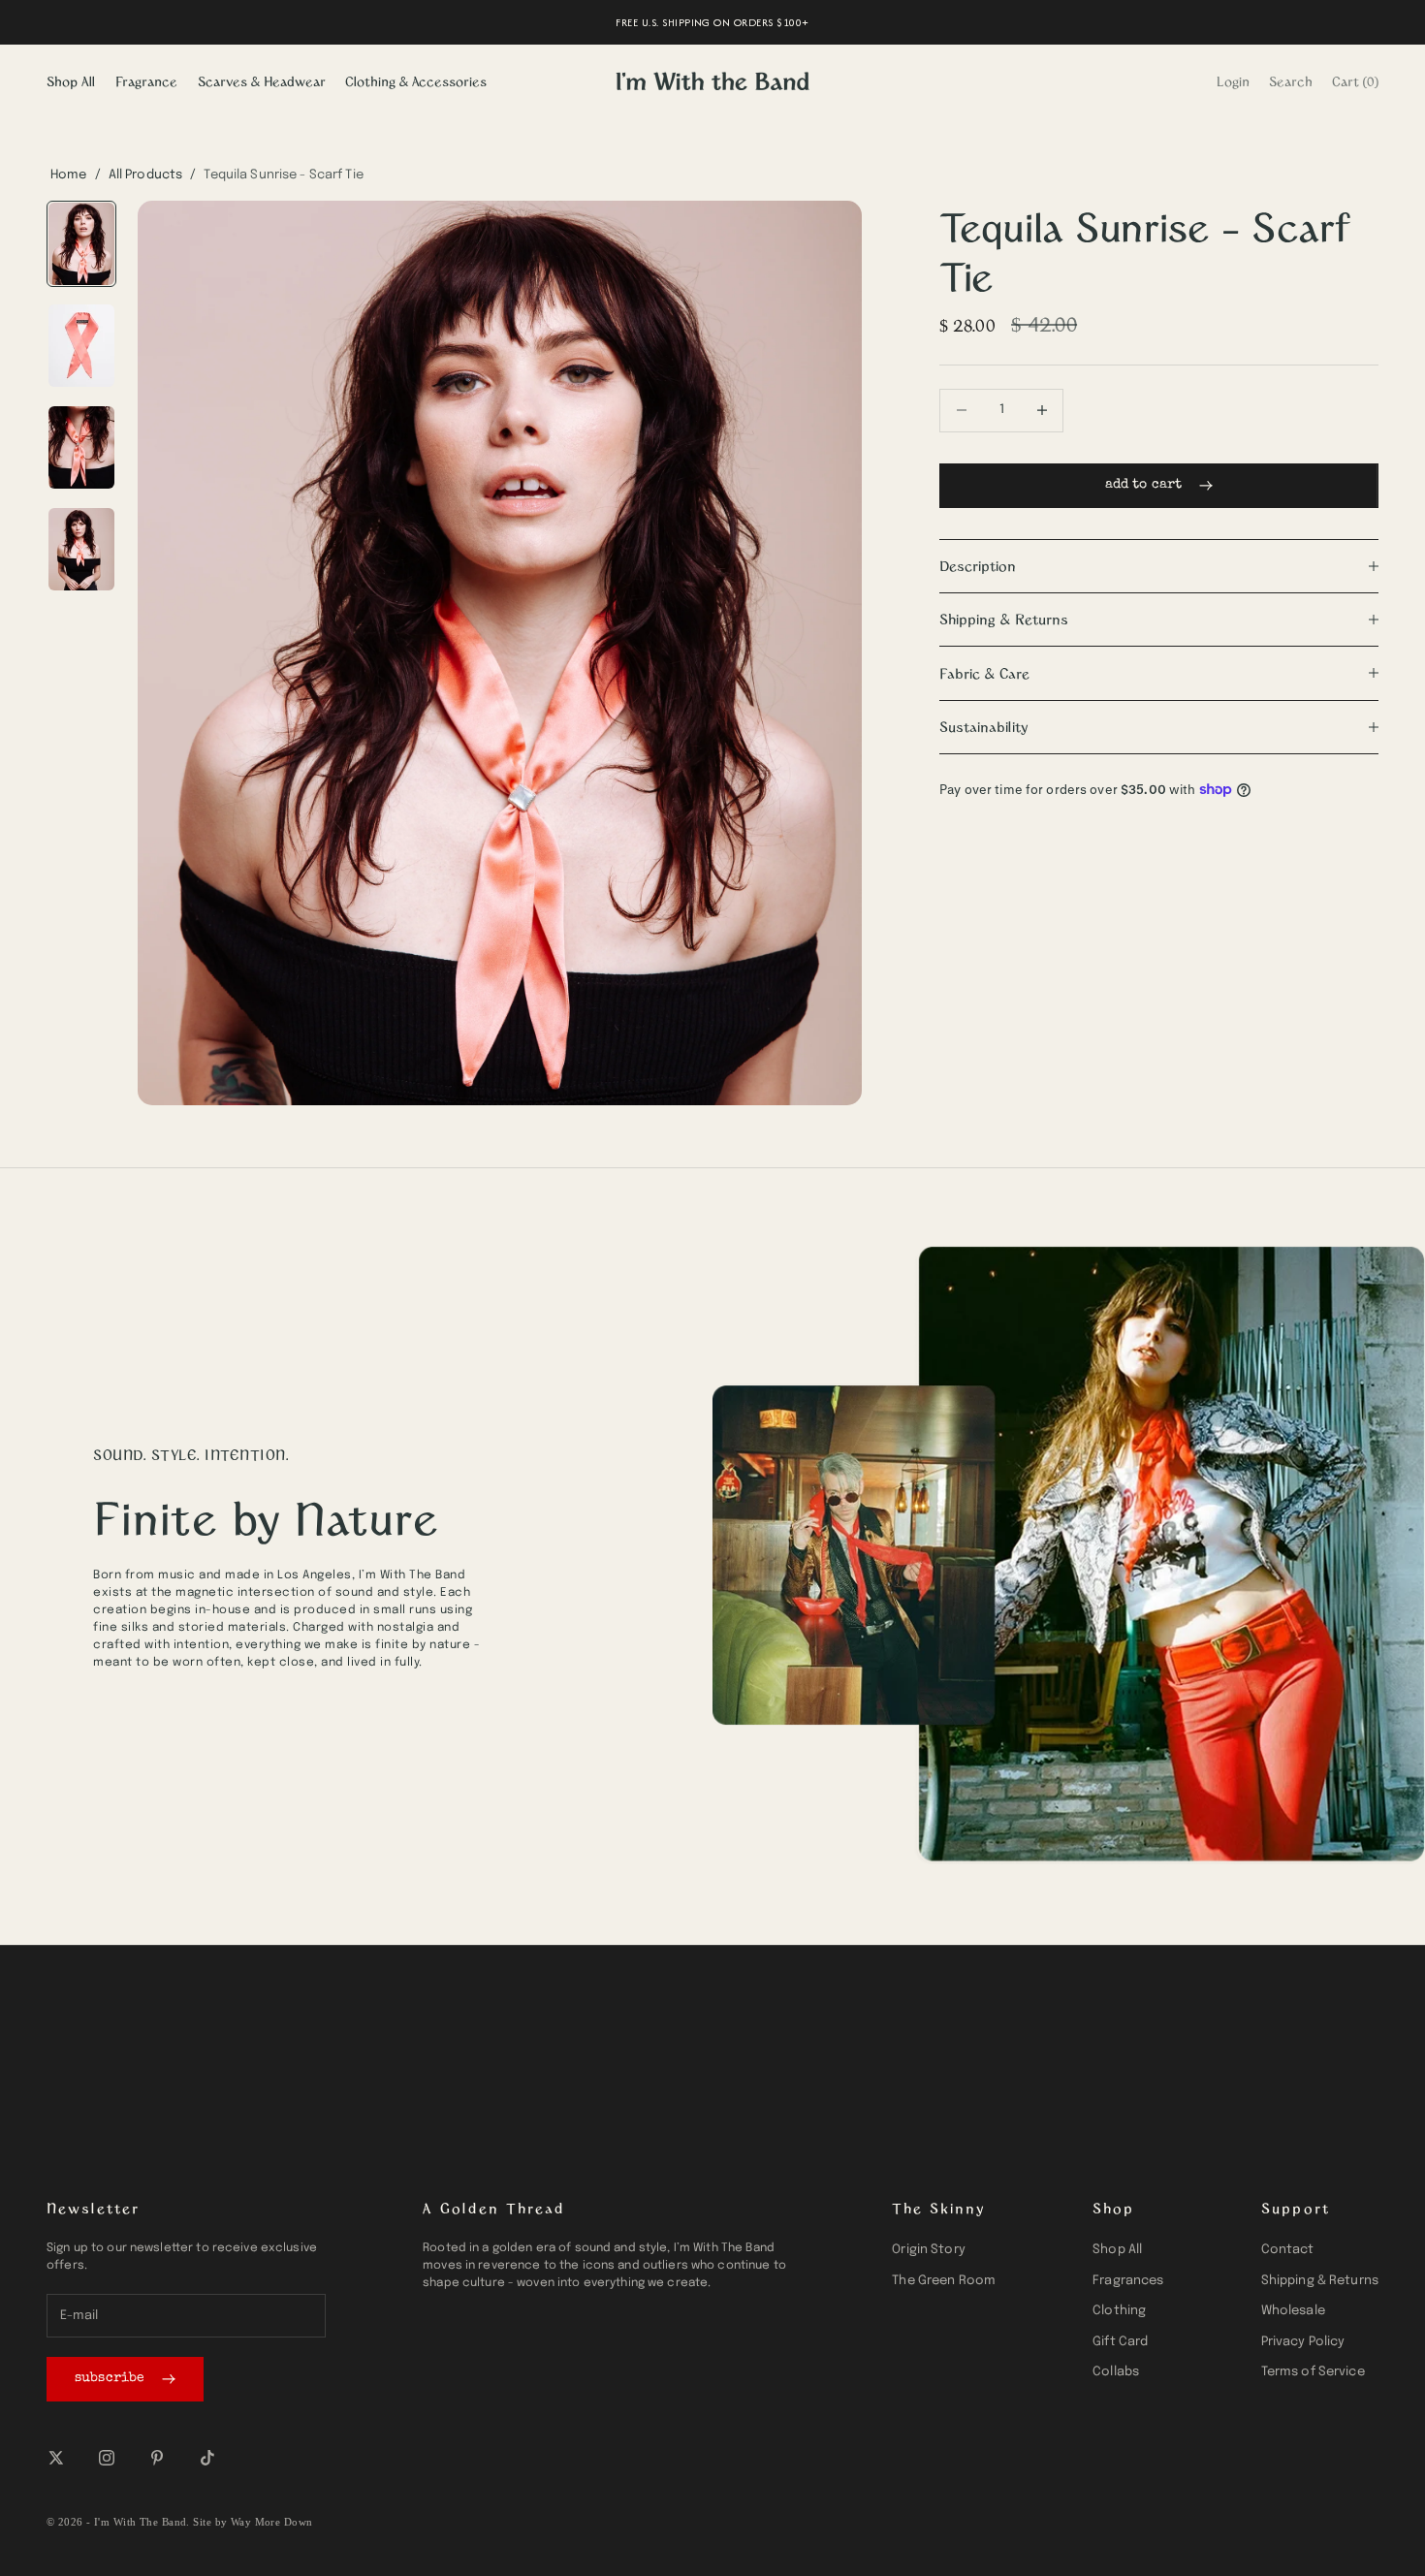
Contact (1288, 2250)
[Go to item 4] (81, 549)
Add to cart (1144, 485)
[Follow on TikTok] (207, 2458)
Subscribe (110, 2378)
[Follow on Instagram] (107, 2458)
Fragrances (1128, 2281)
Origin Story (929, 2250)
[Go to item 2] (81, 346)
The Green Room (944, 2281)
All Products (146, 175)
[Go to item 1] (81, 244)
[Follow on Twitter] (56, 2458)
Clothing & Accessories (416, 81)
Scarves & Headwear (262, 81)
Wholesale (1293, 2311)
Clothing (1119, 2311)
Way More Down (272, 2522)
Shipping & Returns (1320, 2281)
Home (69, 175)
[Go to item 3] (81, 447)
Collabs (1116, 2372)
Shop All (71, 81)
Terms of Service (1313, 2372)
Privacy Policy (1303, 2342)
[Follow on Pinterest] (157, 2458)
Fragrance (146, 81)
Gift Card (1120, 2342)
